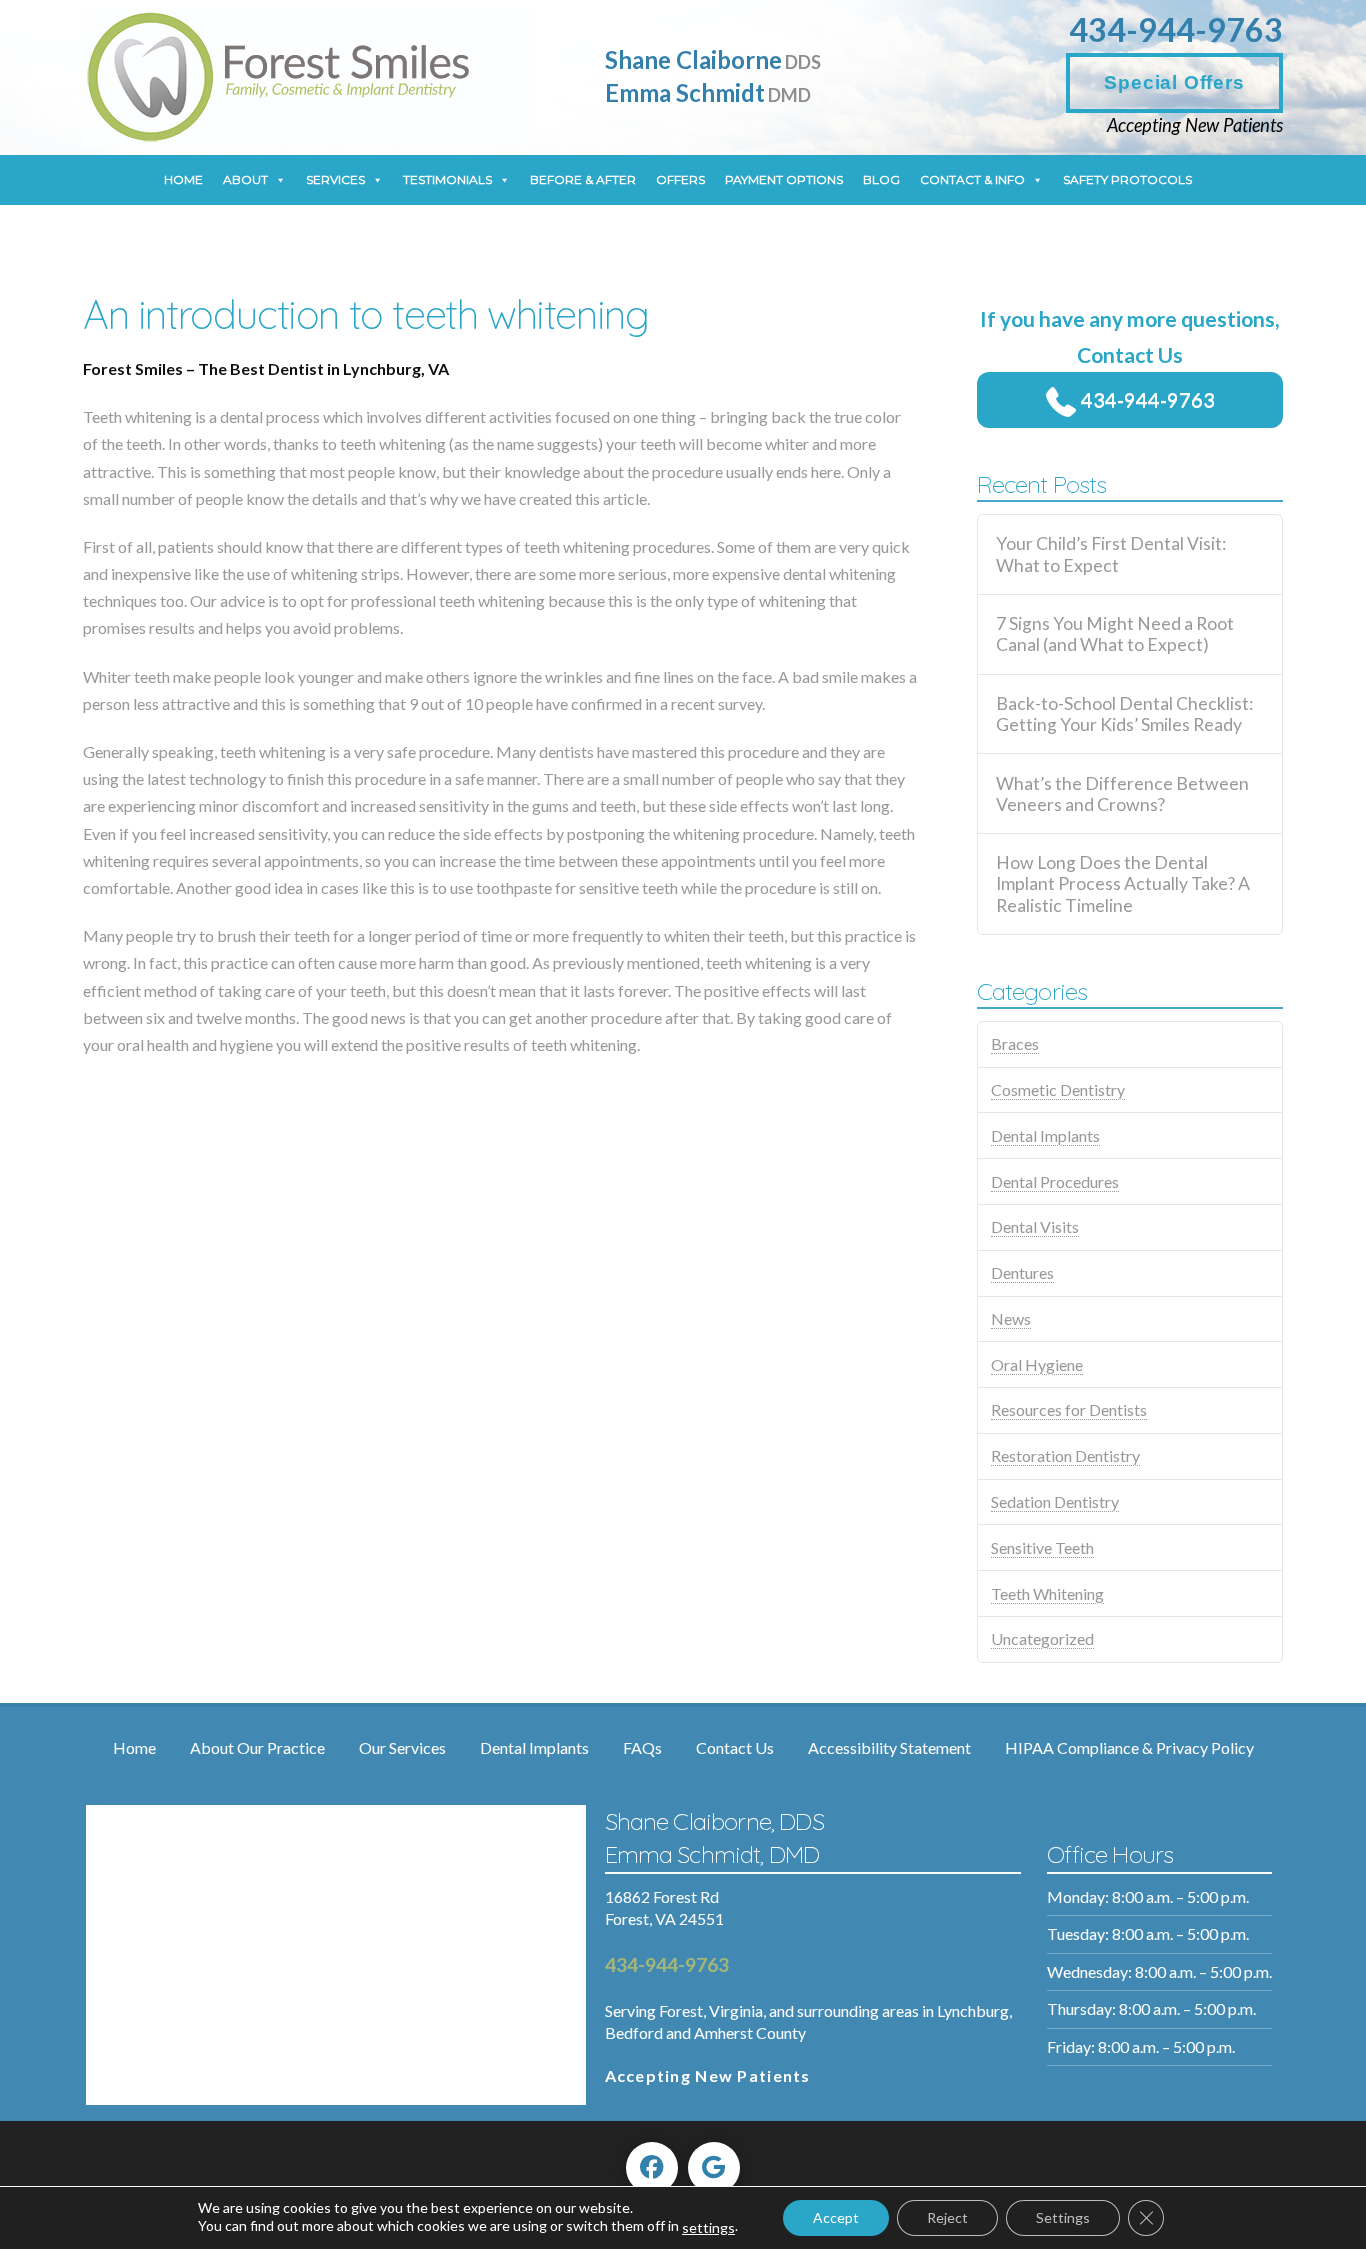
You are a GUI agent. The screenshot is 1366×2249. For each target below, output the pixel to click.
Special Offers (1174, 82)
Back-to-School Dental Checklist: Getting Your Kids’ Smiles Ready (1124, 714)
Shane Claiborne (713, 59)
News (1011, 1318)
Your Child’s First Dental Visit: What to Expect (1111, 554)
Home (183, 179)
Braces (1015, 1043)
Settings (1063, 2217)
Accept (836, 2217)
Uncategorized (1042, 1638)
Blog (881, 179)
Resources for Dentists (1069, 1409)
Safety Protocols (1127, 179)
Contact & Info (972, 179)
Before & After (583, 179)
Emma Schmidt (708, 92)
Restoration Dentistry (1065, 1455)
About (245, 179)
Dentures (1022, 1272)
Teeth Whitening (1047, 1593)
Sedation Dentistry (1055, 1501)
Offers (680, 179)
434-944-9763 (1176, 29)
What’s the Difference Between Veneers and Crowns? (1122, 794)
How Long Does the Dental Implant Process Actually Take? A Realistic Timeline (1123, 883)
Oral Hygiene (1037, 1364)
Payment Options (784, 179)
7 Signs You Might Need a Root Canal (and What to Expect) (1115, 634)
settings (708, 2227)
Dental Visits (1035, 1226)
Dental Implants (1045, 1135)
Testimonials (447, 179)
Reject (947, 2217)
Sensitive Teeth (1042, 1547)
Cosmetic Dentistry (1058, 1089)
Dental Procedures (1055, 1181)
